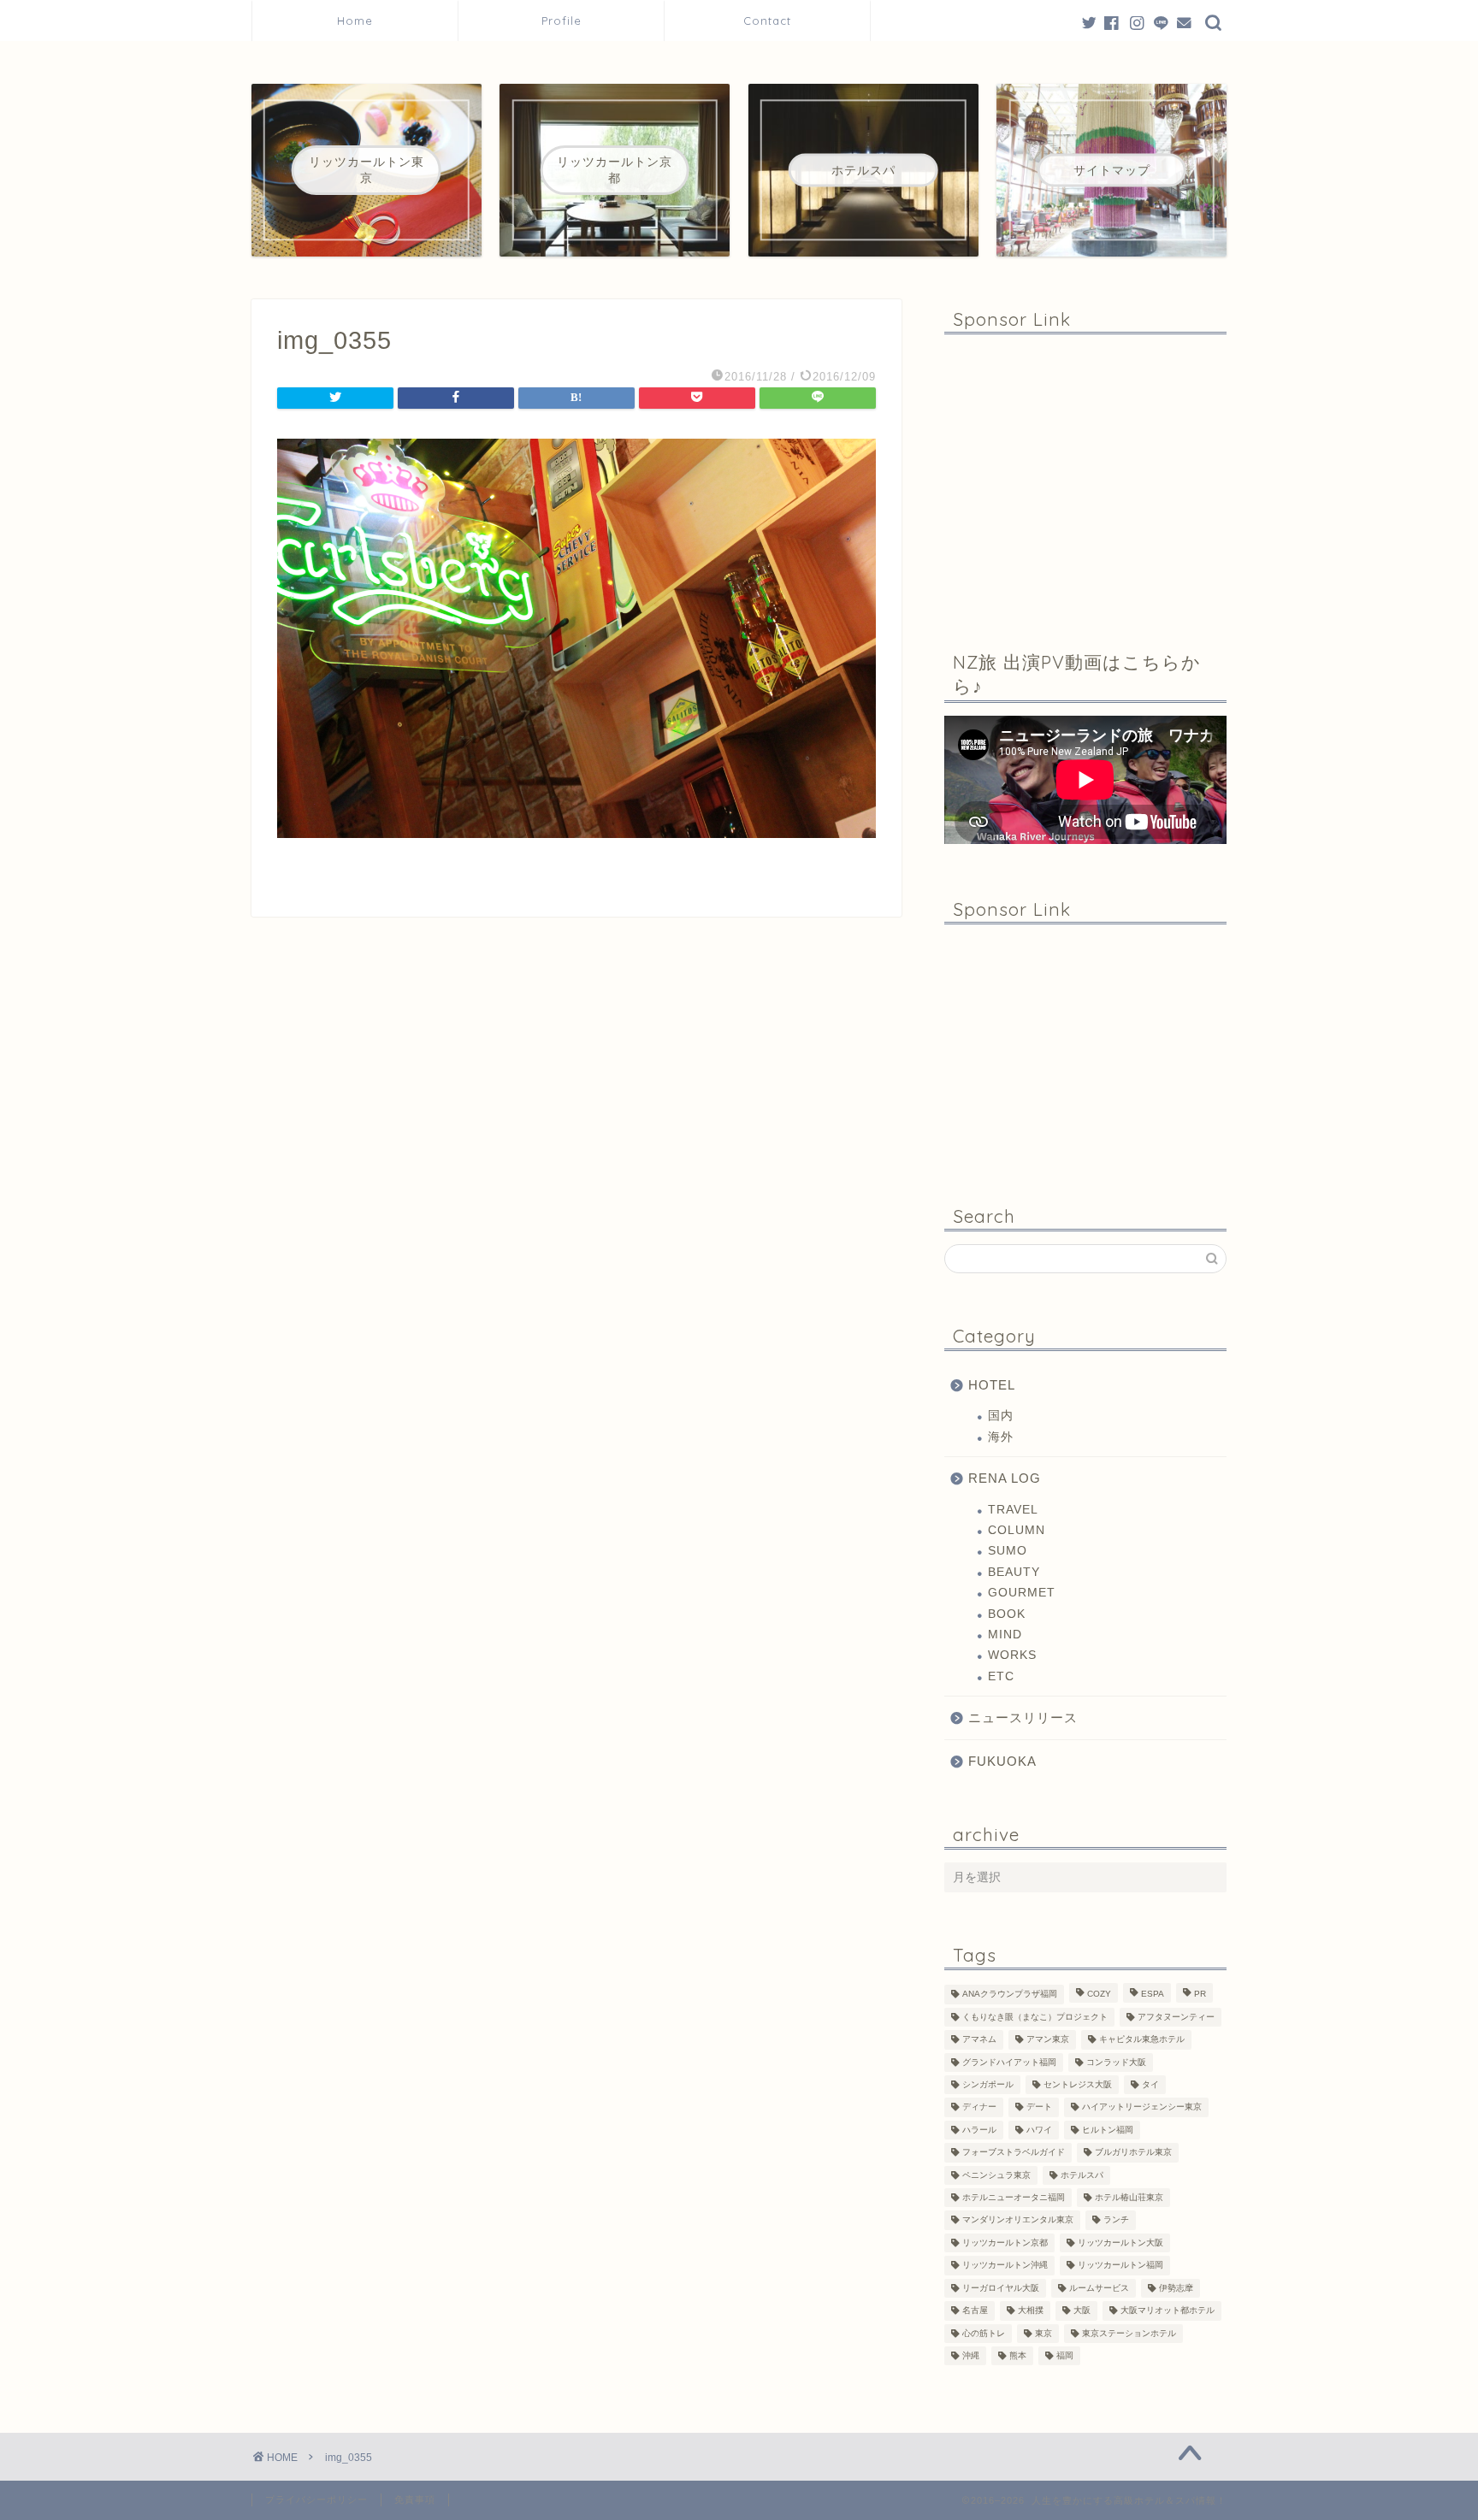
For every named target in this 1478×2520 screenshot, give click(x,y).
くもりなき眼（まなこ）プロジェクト (1035, 2017)
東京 (1043, 2333)
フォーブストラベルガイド (1014, 2153)
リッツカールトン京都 (1005, 2243)
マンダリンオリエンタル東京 (1018, 2220)
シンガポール (988, 2084)
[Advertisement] (1085, 480)
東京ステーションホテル (1129, 2333)
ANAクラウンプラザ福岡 (1010, 1995)
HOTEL (992, 1385)
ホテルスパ (1082, 2175)
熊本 (1018, 2355)
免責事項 (415, 2499)
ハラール (979, 2130)
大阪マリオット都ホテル (1168, 2311)
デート (1039, 2107)
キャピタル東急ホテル (1142, 2040)
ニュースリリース (1023, 1717)
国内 (1001, 1416)
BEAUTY (1014, 1572)
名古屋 (975, 2311)
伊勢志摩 (1176, 2288)
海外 (1001, 1437)
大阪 (1082, 2311)
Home (355, 21)
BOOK (1007, 1614)
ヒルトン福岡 (1108, 2130)
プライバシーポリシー (316, 2499)
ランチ (1116, 2220)
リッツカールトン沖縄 (1005, 2266)
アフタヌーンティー (1176, 2017)
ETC (1001, 1676)
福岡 (1065, 2355)
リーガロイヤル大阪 (1001, 2288)
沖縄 (971, 2355)
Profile (568, 21)
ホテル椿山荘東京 (1129, 2197)
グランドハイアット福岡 (1009, 2062)
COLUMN (1017, 1530)
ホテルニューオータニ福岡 (1014, 2197)
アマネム (979, 2040)
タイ (1150, 2084)
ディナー (979, 2107)
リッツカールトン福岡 (1120, 2266)
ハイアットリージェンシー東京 (1142, 2107)
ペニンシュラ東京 (996, 2175)
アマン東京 (1048, 2040)
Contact (767, 21)
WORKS (1012, 1655)
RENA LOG (1005, 1478)
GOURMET (1022, 1593)
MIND (1005, 1635)
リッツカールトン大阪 (1120, 2243)
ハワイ (1039, 2130)
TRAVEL (1013, 1510)
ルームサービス (1099, 2288)
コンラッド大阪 (1116, 2062)
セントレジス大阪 (1078, 2084)
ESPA (1153, 1995)
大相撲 (1031, 2311)
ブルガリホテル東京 (1133, 2153)
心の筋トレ (984, 2333)
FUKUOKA (1002, 1761)
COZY (1099, 1995)
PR (1200, 1995)
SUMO (1008, 1551)
